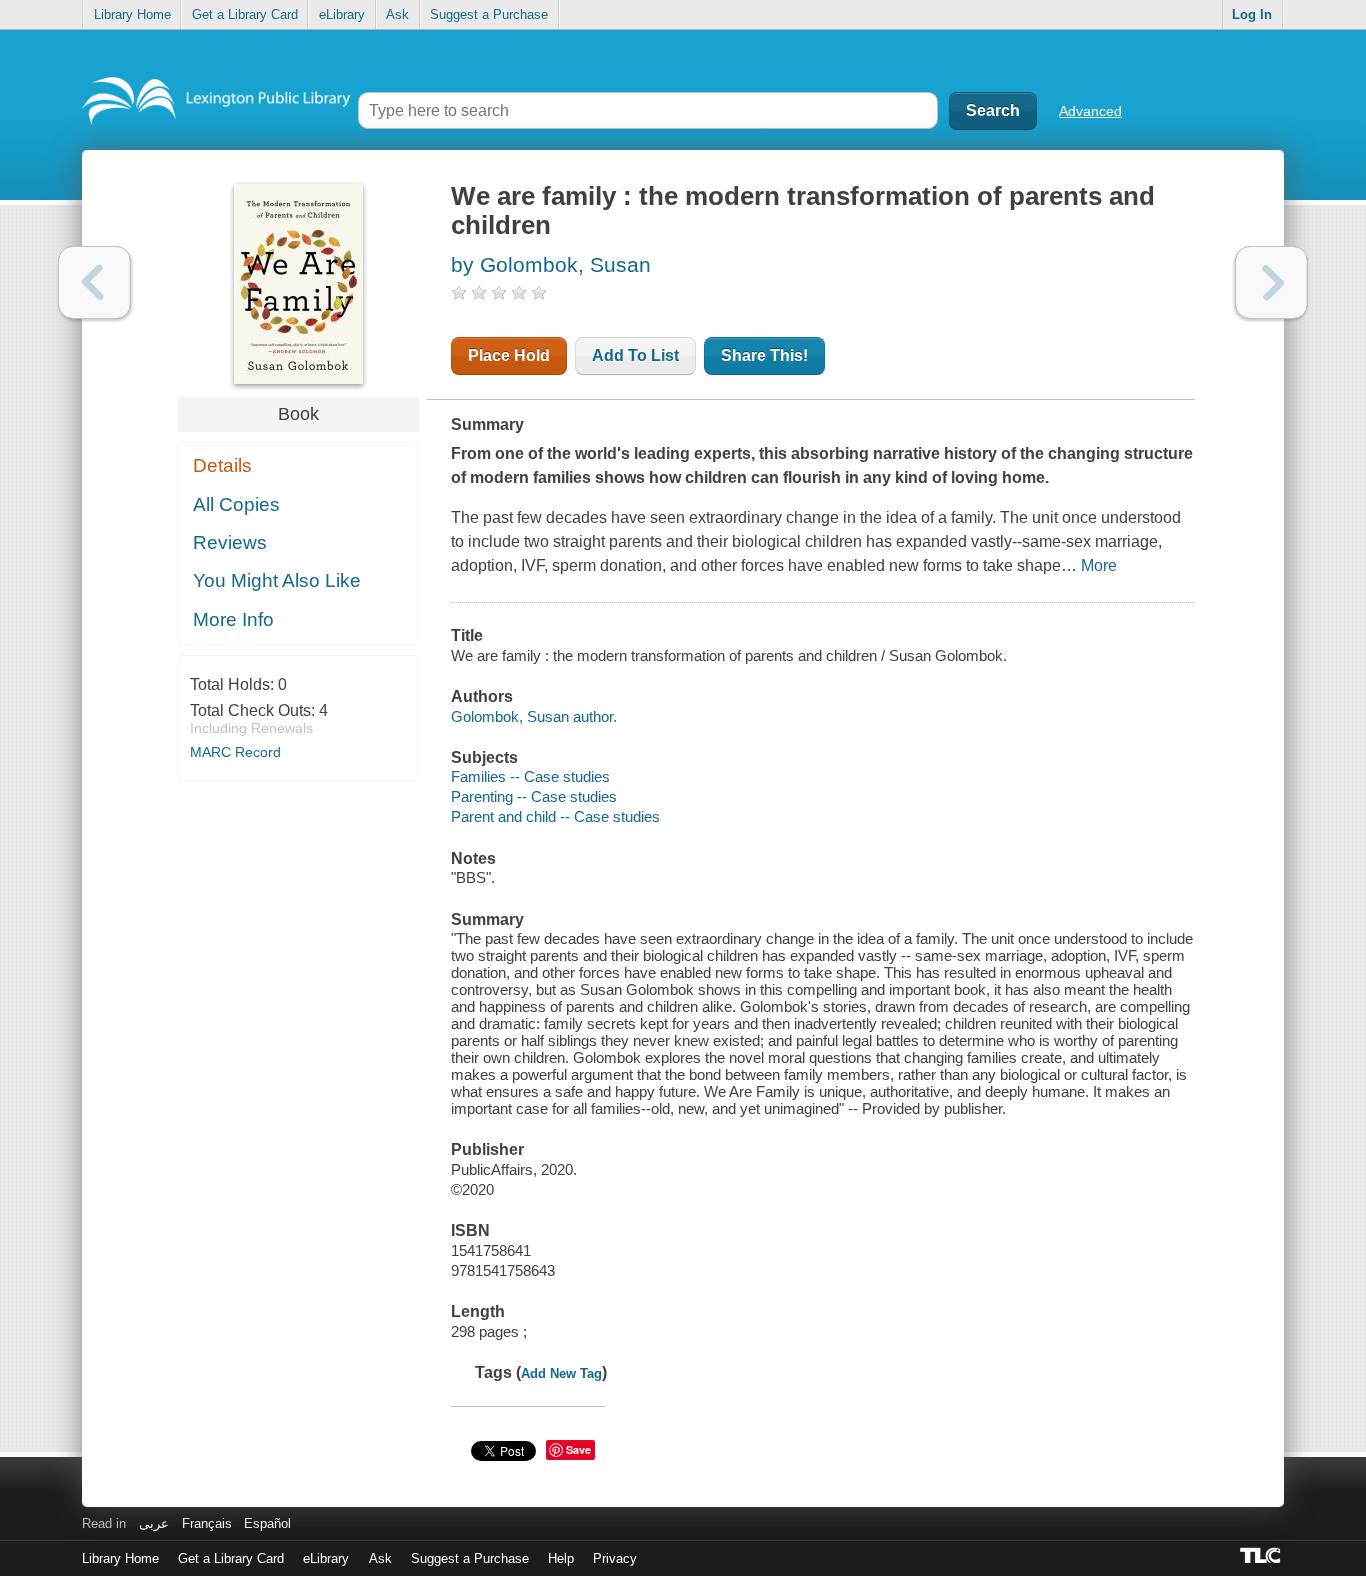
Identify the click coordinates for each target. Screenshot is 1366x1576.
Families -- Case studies (530, 776)
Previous (94, 282)
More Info (233, 619)
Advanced (1090, 111)
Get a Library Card (245, 14)
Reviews (230, 542)
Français (207, 1523)
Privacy (615, 1558)
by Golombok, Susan (551, 264)
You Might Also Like (277, 580)
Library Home (132, 14)
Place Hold (509, 355)
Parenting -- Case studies (534, 796)
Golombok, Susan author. (534, 716)
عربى (154, 1523)
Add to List (635, 355)
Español (267, 1523)
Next (1271, 282)
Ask (397, 14)
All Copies (236, 504)
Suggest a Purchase (489, 14)
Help (561, 1558)
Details (222, 465)
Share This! (764, 355)
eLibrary (342, 14)
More (1099, 565)
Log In (1252, 14)
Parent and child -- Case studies (555, 816)
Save (578, 1449)
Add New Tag (561, 1373)
